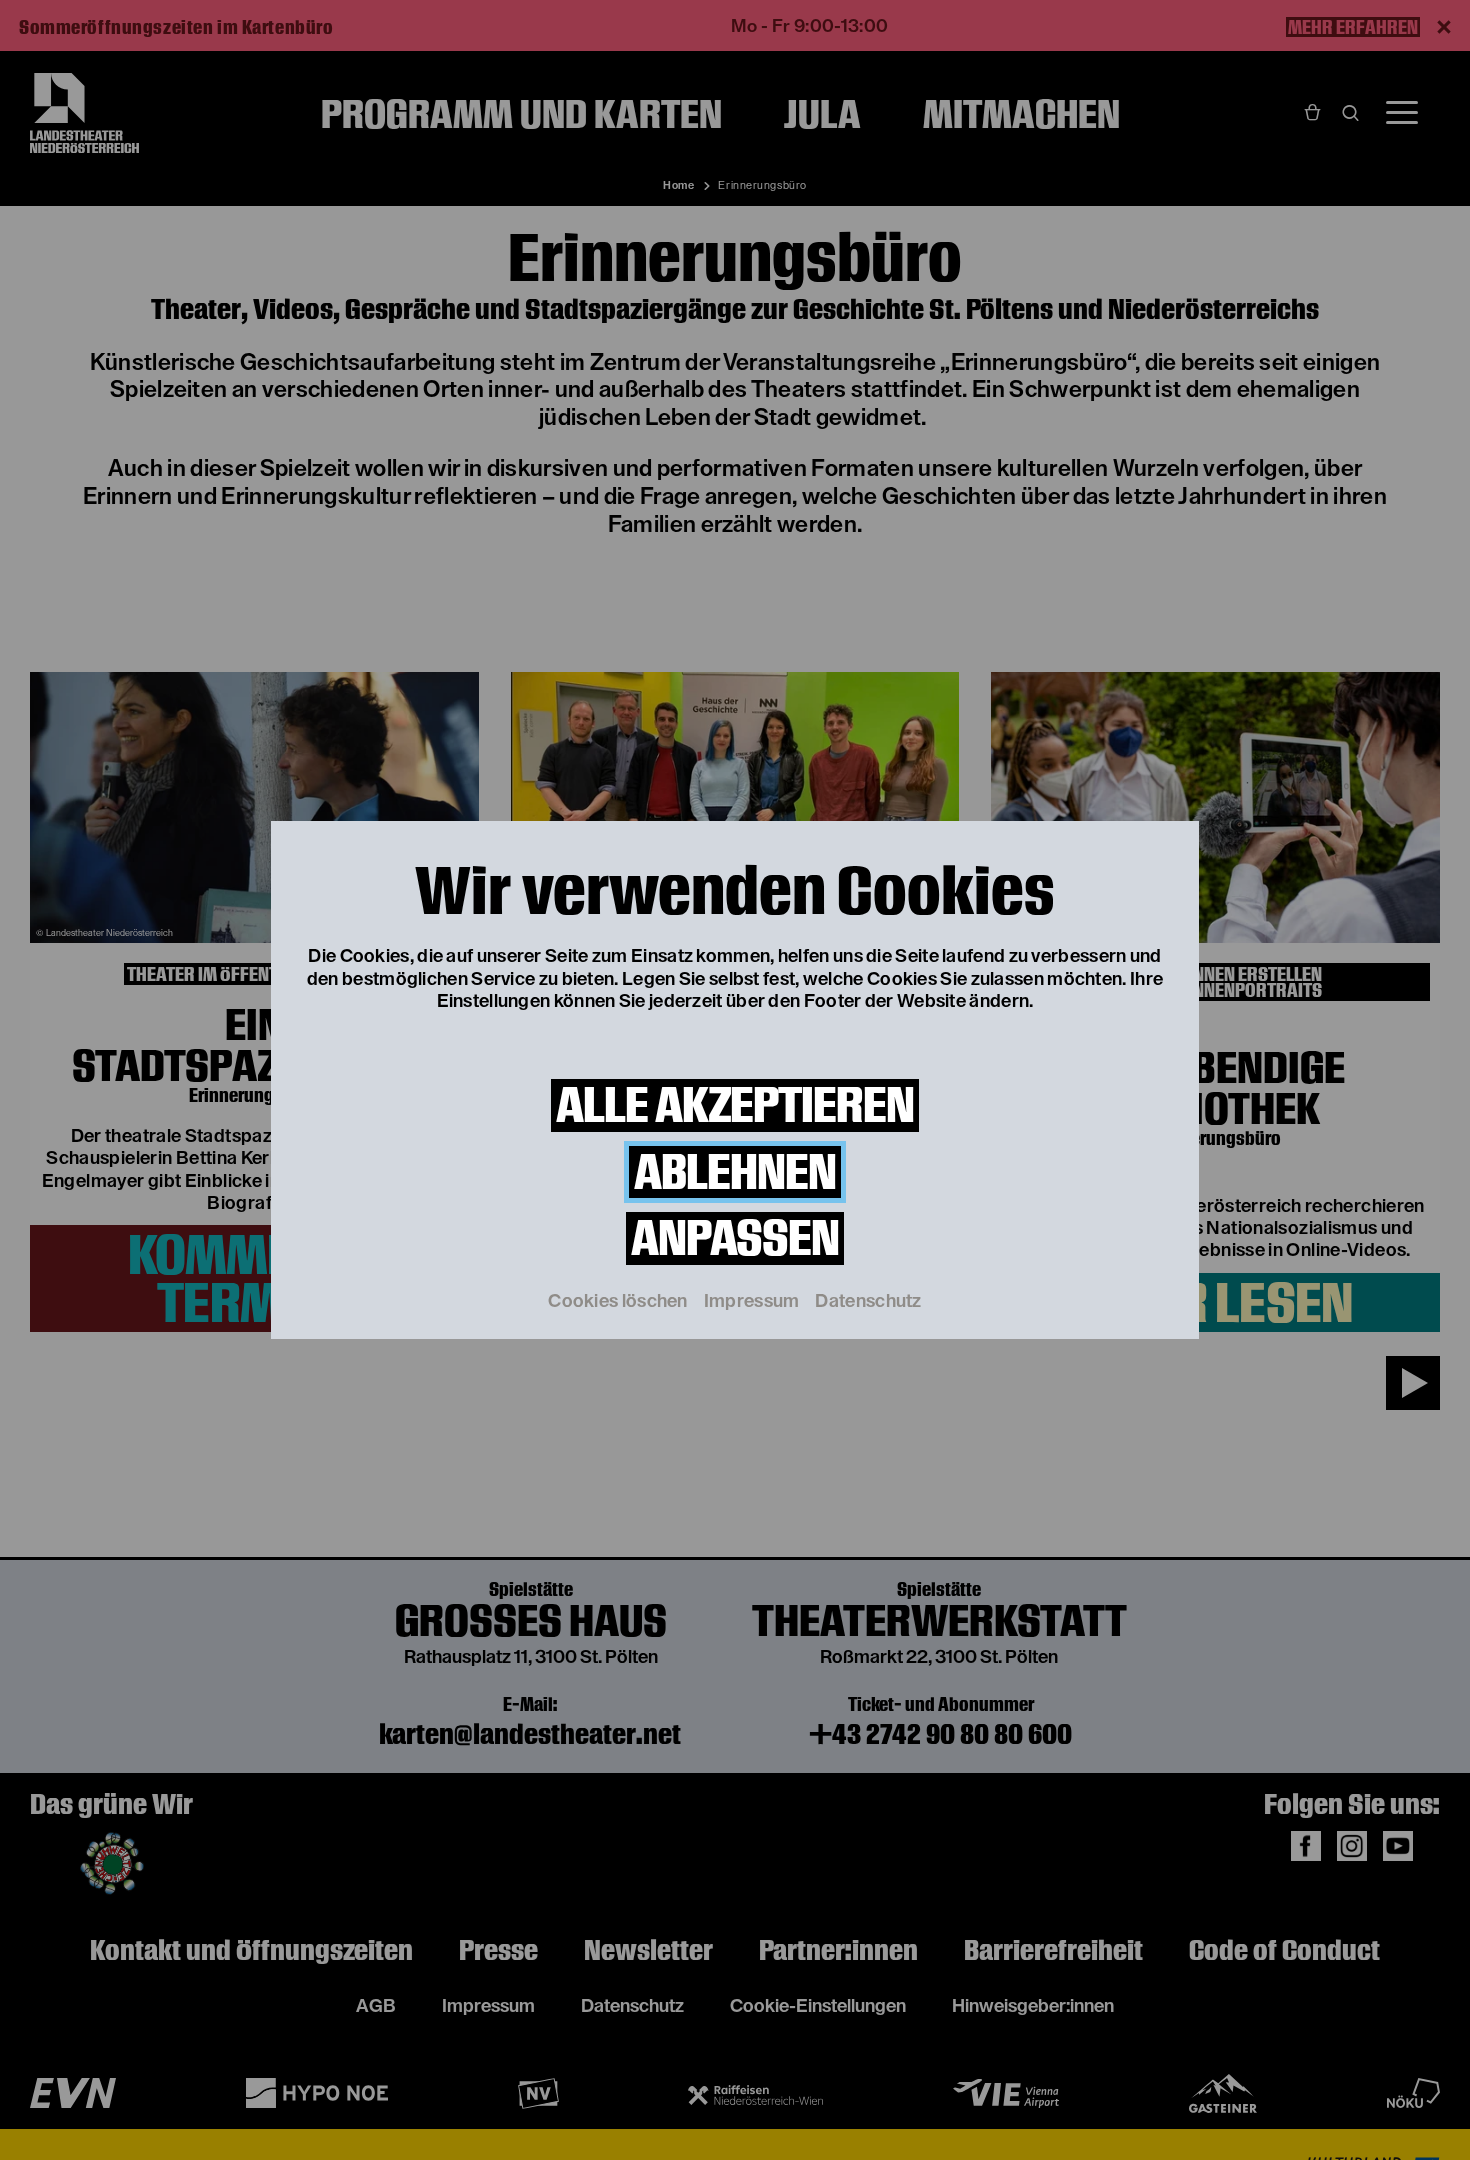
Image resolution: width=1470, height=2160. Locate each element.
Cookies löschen (618, 1301)
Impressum (752, 1301)
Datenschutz (868, 1301)
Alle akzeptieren (734, 1105)
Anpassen (735, 1238)
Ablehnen (734, 1172)
